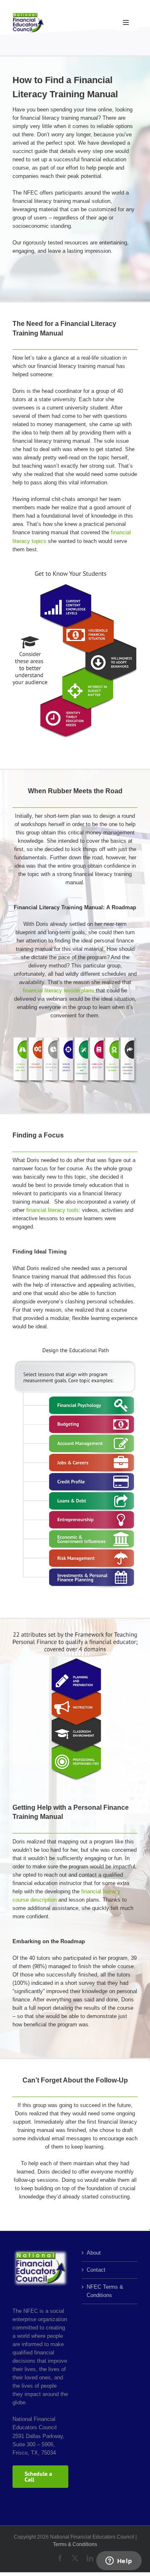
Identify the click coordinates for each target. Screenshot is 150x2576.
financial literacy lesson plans (59, 991)
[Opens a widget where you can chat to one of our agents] (119, 2561)
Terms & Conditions (75, 2544)
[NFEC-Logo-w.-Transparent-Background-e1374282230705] (28, 15)
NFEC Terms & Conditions (105, 2291)
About (94, 2253)
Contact (96, 2270)
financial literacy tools (52, 1210)
